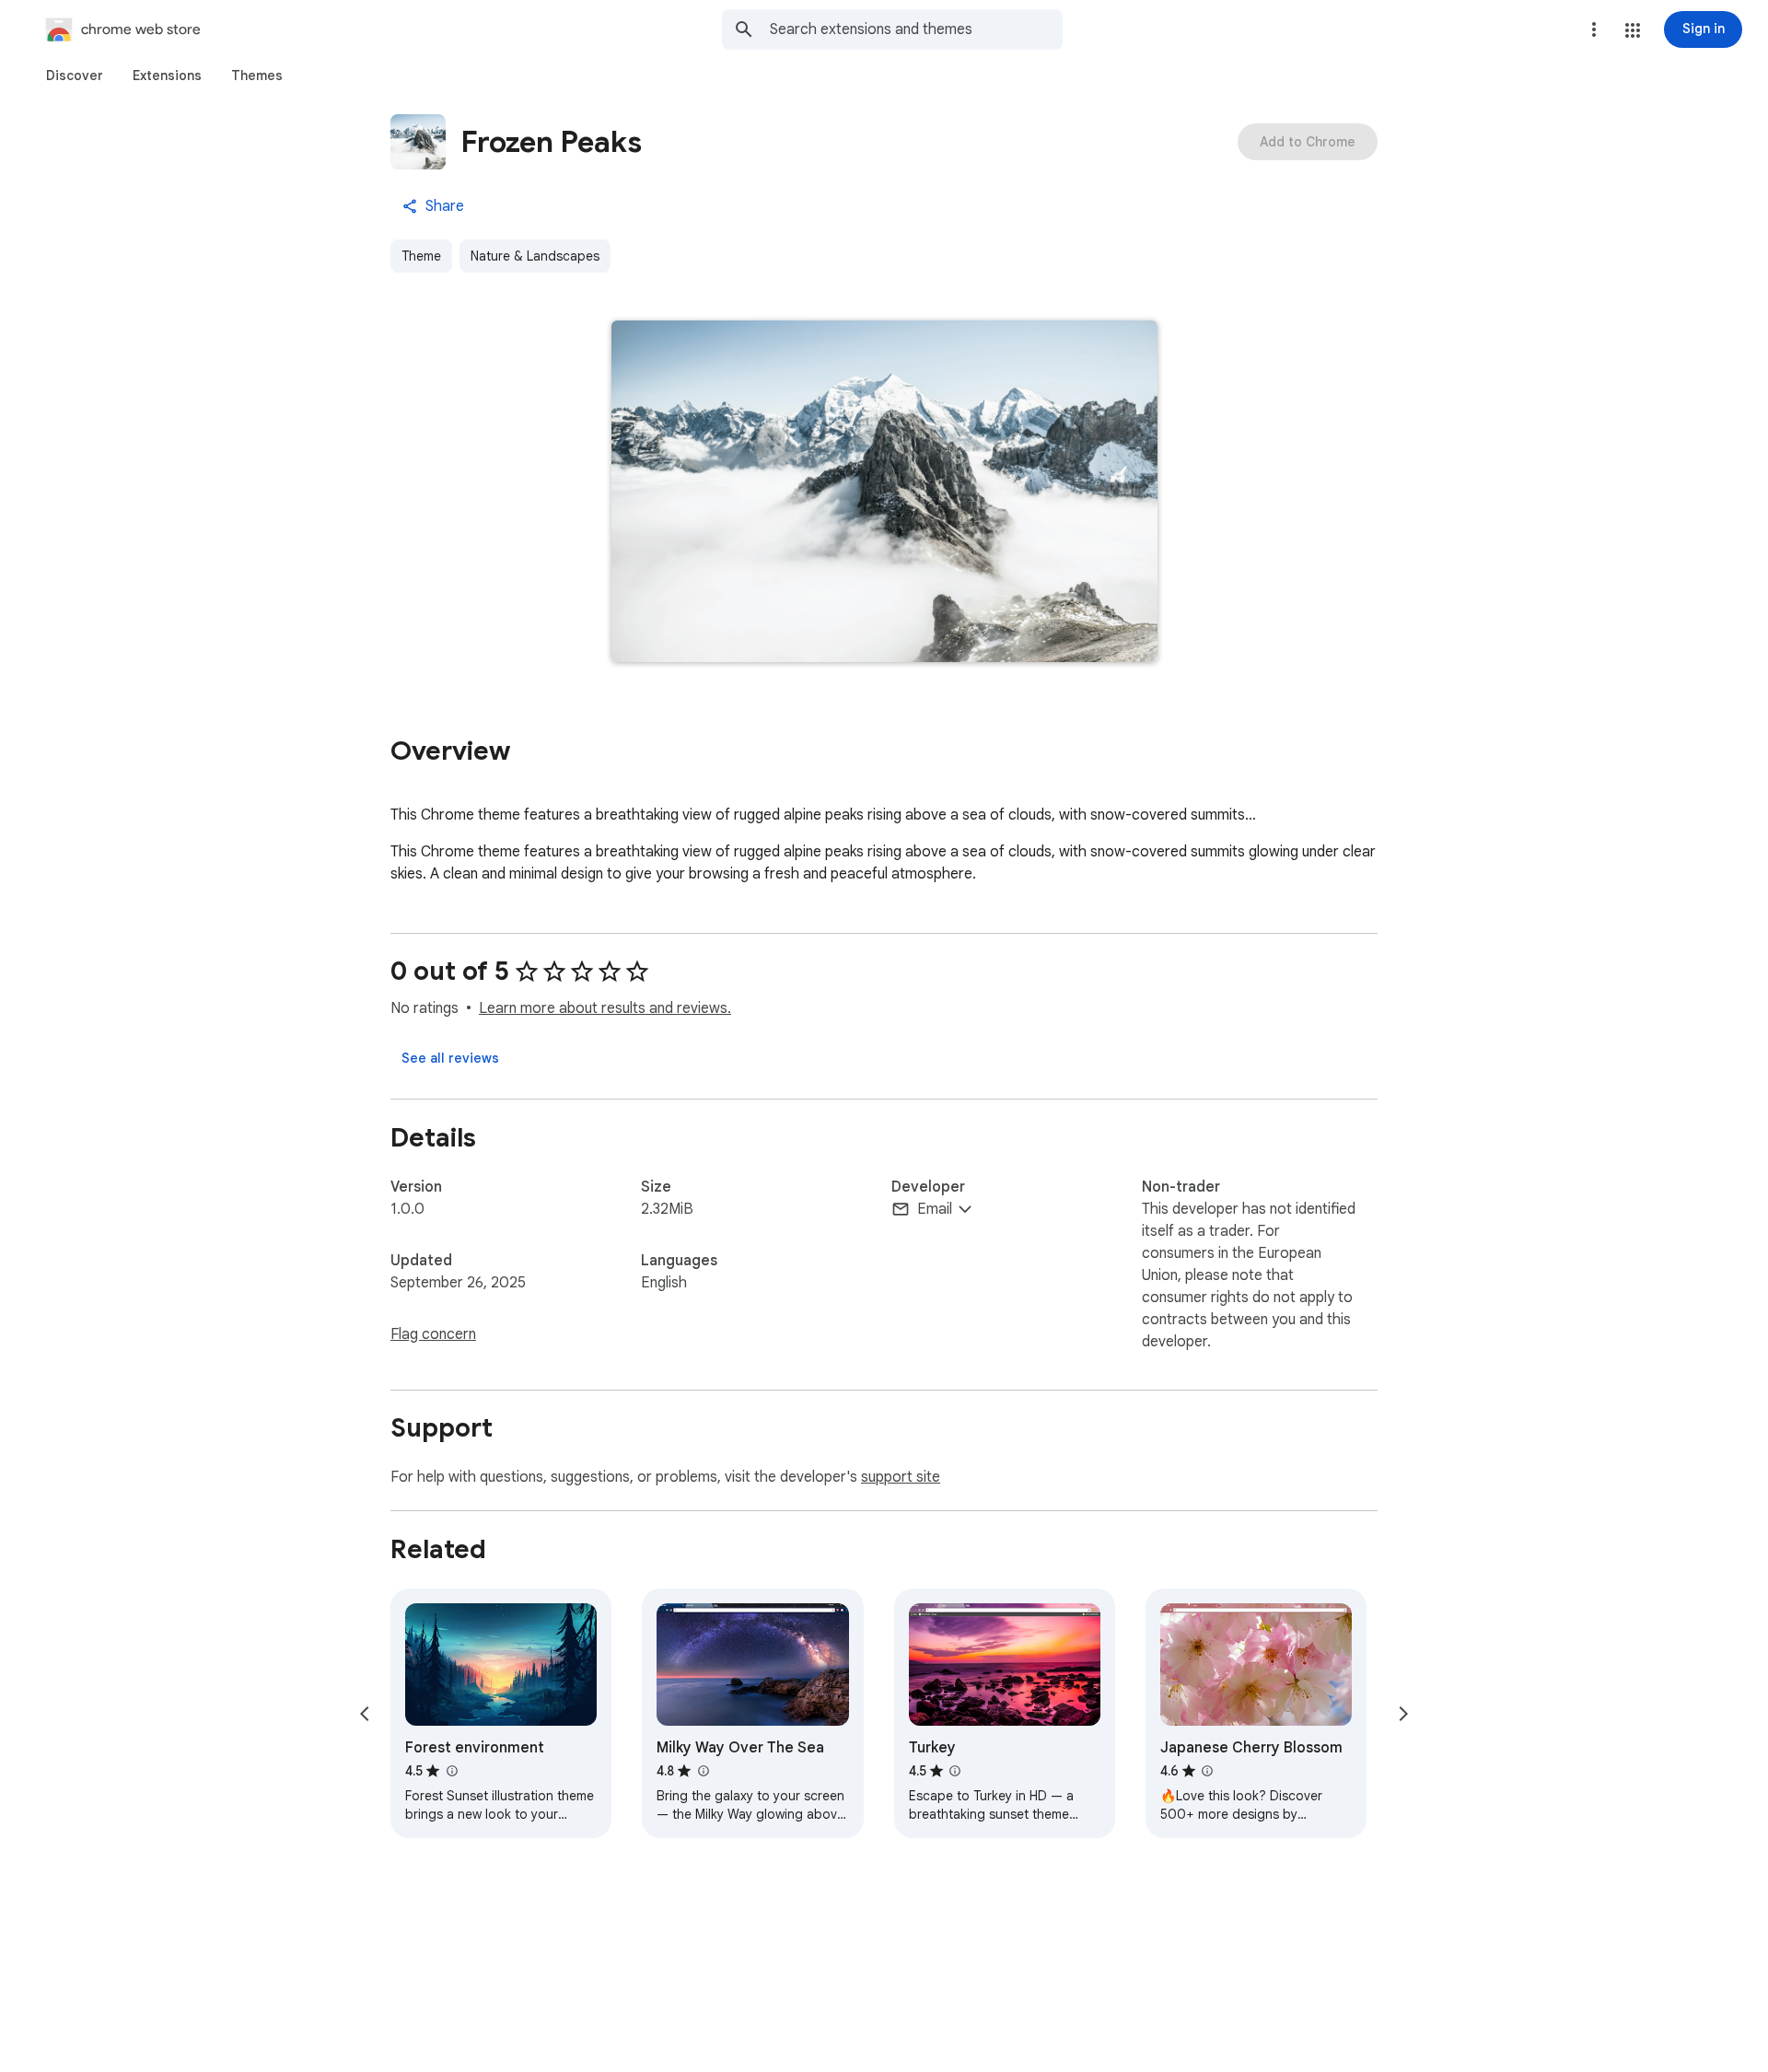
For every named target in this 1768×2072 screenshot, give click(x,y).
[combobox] (916, 29)
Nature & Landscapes (535, 256)
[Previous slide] (365, 1714)
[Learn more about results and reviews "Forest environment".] (451, 1771)
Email (935, 1209)
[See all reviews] (450, 1058)
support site (901, 1477)
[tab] (75, 76)
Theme (421, 256)
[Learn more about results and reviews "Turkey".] (955, 1771)
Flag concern (433, 1334)
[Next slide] (1403, 1714)
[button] (1633, 30)
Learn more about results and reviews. (605, 1008)
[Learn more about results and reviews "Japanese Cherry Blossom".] (1207, 1771)
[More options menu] (1594, 29)
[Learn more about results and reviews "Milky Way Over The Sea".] (703, 1771)
